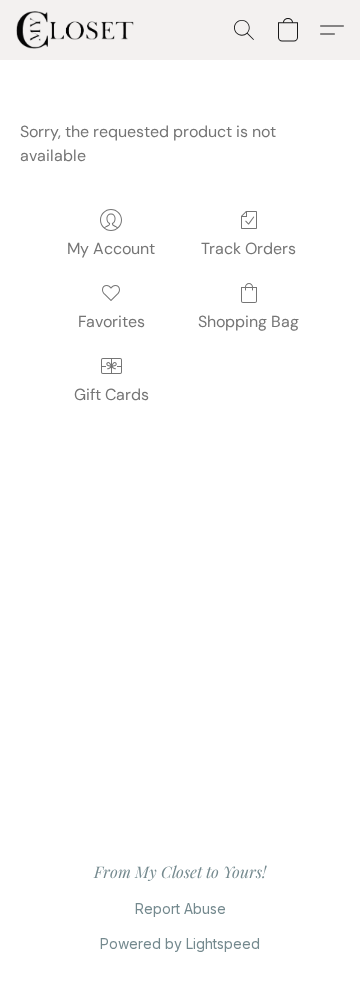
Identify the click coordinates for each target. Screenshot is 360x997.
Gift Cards (111, 394)
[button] (78, 30)
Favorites (111, 321)
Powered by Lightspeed (180, 943)
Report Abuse (180, 908)
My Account (111, 248)
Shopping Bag (248, 321)
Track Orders (248, 248)
